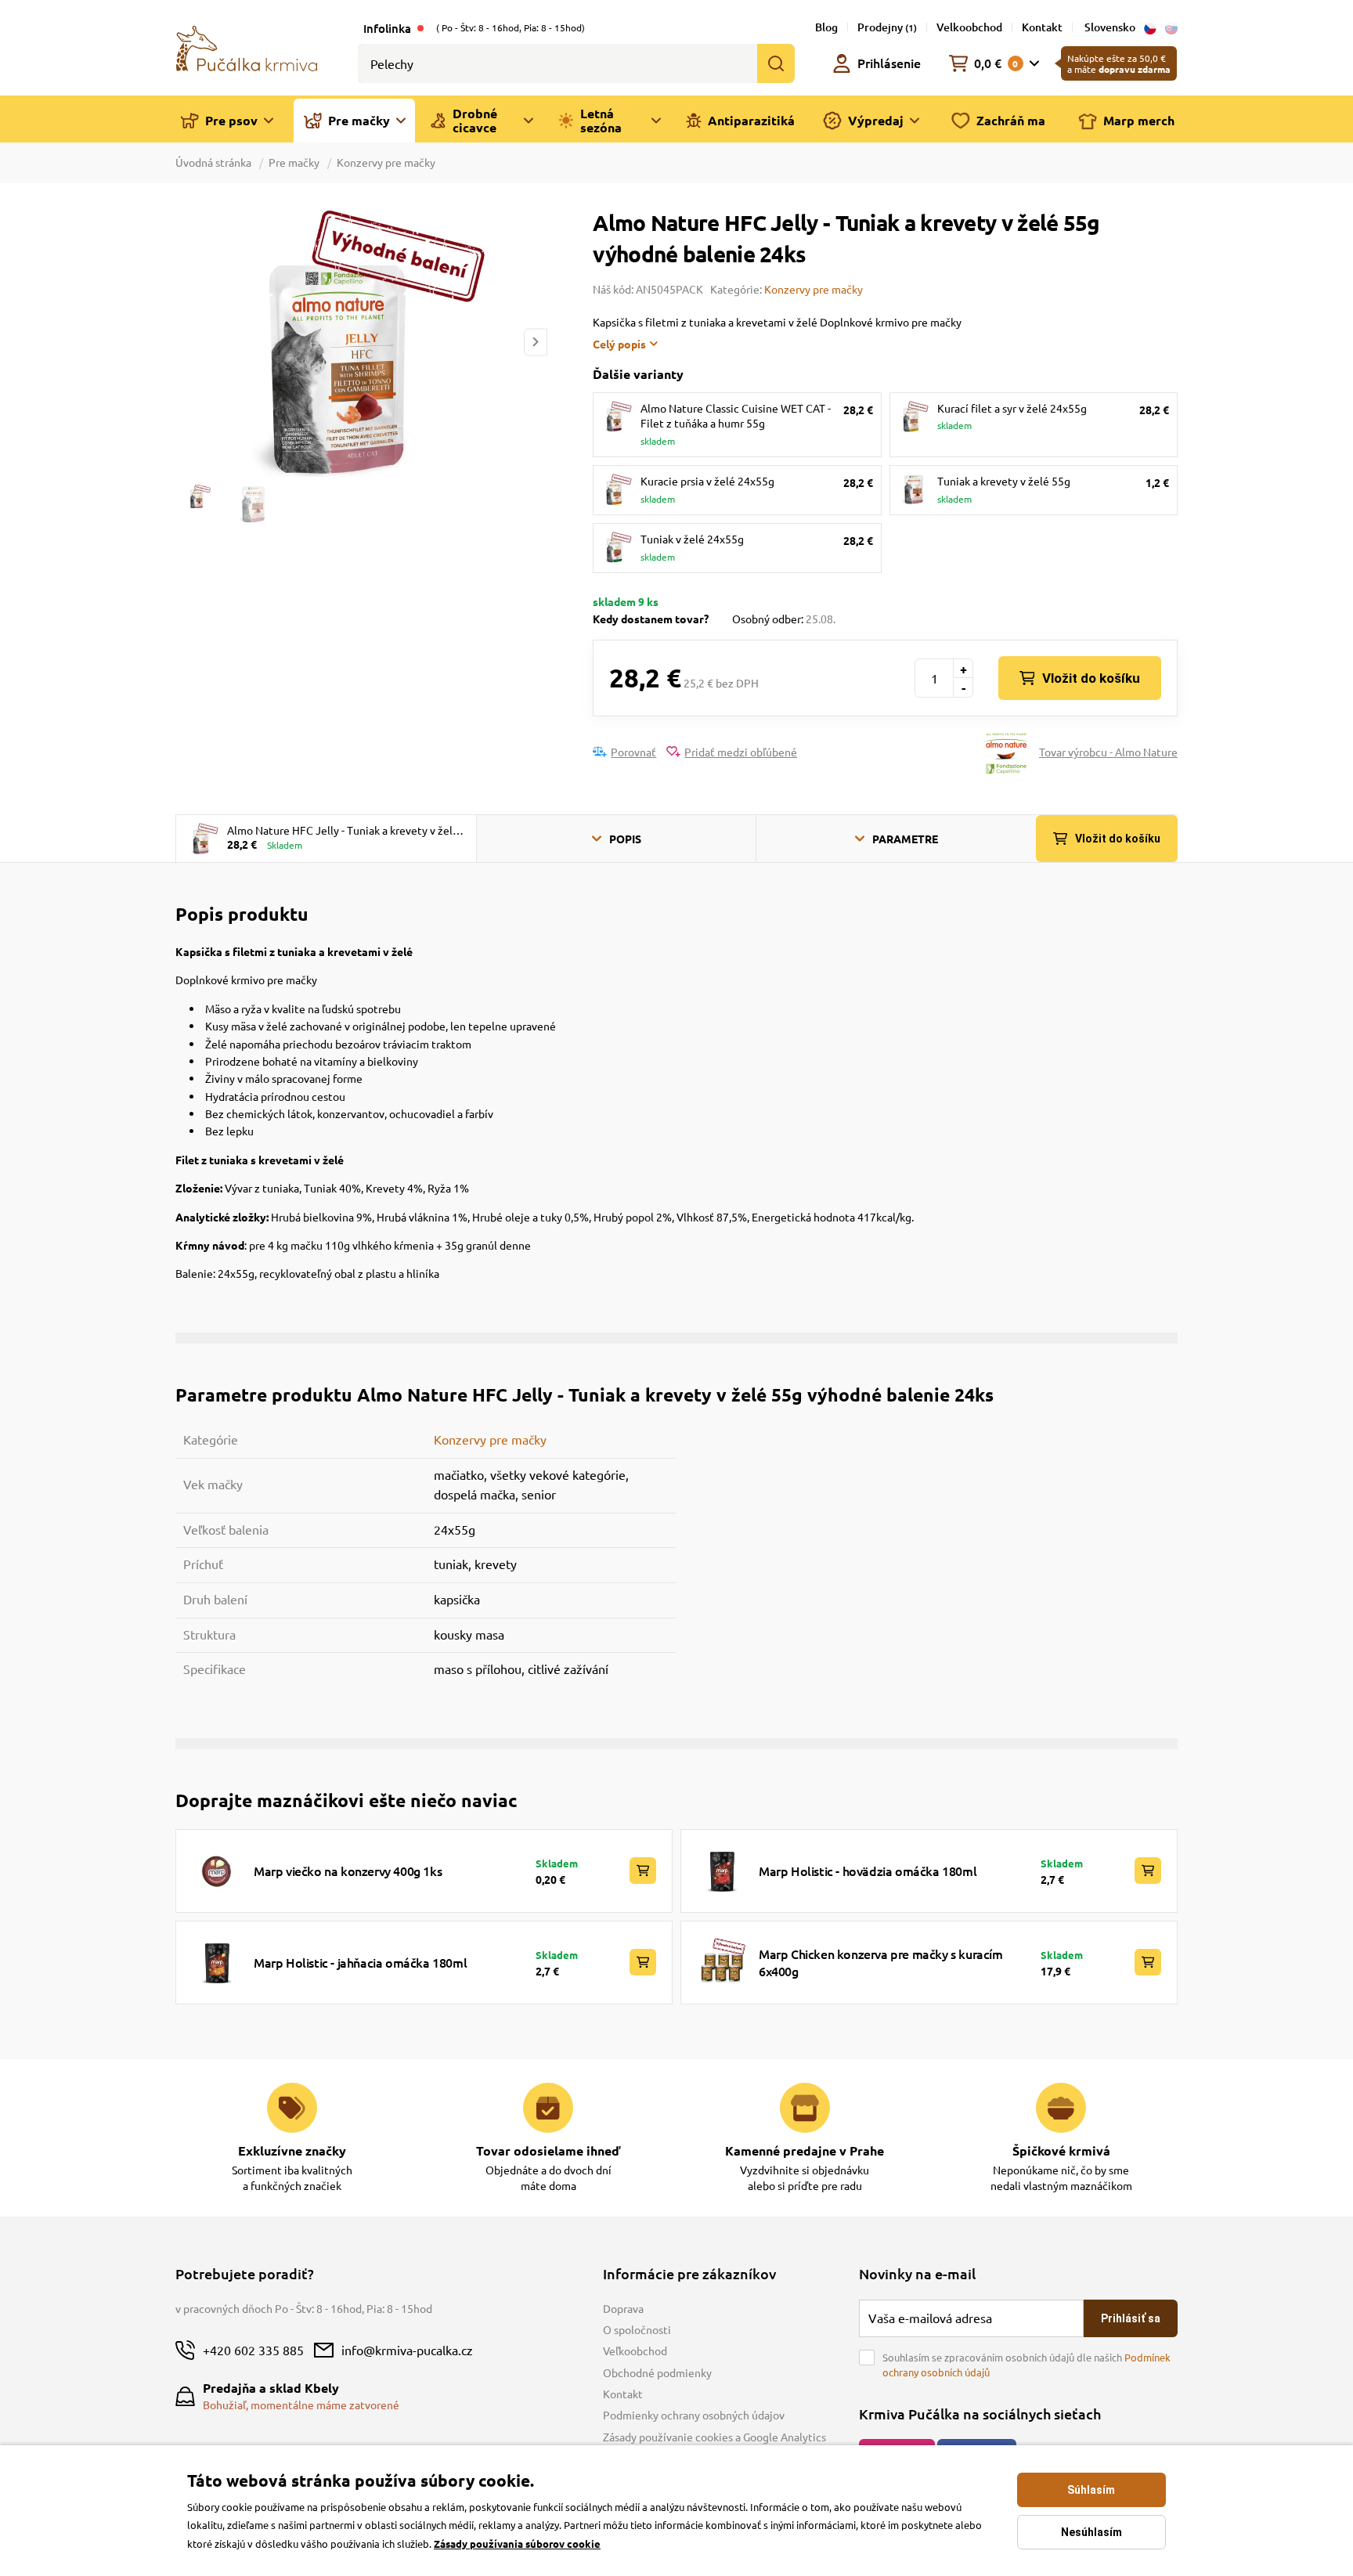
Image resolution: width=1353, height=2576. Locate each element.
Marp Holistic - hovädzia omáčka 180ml (868, 1871)
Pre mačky (294, 162)
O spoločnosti (637, 2329)
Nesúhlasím (1091, 2532)
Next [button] (536, 342)
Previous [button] (186, 342)
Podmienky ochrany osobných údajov (694, 2415)
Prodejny (887, 27)
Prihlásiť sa (1131, 2318)
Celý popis (619, 344)
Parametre (905, 839)
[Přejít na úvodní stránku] (247, 47)
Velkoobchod (969, 27)
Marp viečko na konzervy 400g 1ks (348, 1871)
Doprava (623, 2308)
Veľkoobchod (635, 2351)
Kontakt (1042, 27)
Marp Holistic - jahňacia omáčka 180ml (360, 1962)
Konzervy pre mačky (386, 162)
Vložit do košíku (1091, 678)
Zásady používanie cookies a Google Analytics (714, 2437)
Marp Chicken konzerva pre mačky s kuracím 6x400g (881, 1962)
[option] (361, 342)
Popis (625, 839)
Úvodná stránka (215, 162)
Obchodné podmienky (657, 2372)
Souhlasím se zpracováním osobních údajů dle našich (1026, 2365)
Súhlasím (1091, 2490)
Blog (826, 27)
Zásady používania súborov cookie (517, 2544)
